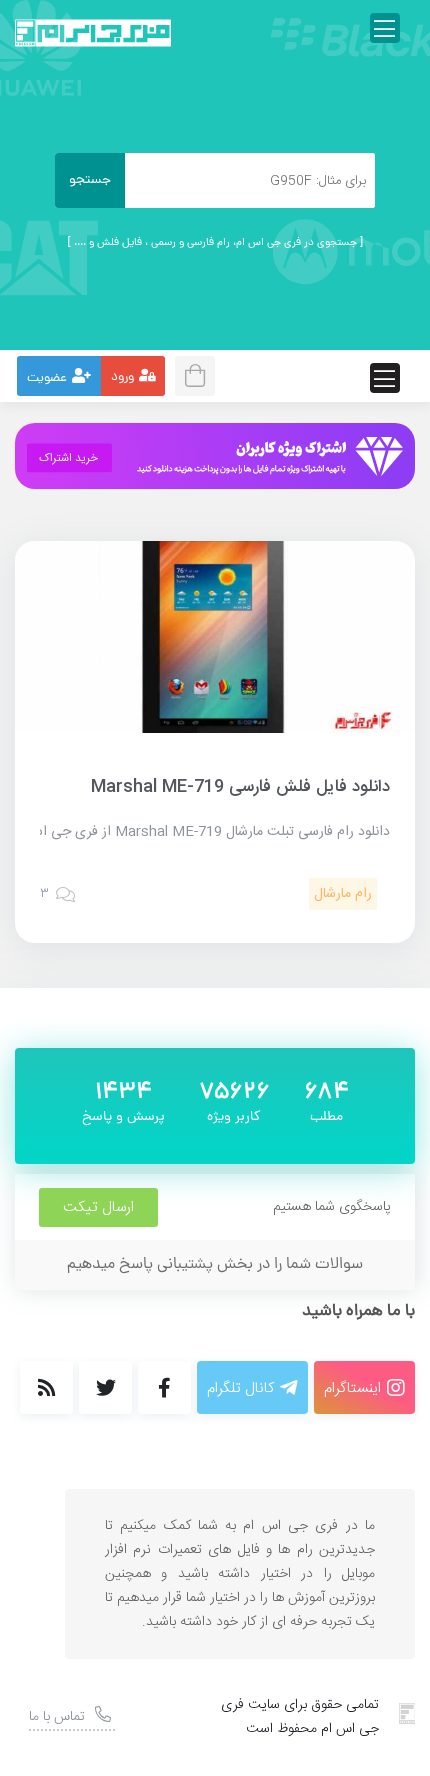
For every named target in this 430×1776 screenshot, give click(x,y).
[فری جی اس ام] (93, 33)
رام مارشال (343, 894)
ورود (122, 377)
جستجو (90, 180)
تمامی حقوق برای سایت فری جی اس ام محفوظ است (300, 1717)
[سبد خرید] (201, 373)
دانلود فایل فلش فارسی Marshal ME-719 (240, 787)
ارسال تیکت (98, 1207)
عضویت (47, 378)
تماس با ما (57, 1717)
